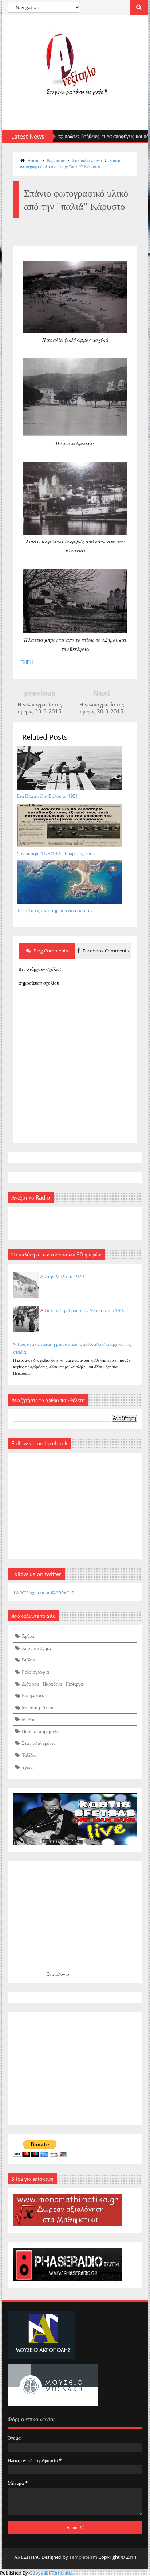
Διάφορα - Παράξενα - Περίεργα (52, 1684)
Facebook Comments (105, 951)
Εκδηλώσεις (33, 1695)
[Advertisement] (75, 2068)
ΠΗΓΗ (27, 662)
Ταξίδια (29, 1755)
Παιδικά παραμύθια (41, 1731)
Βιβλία (29, 1660)
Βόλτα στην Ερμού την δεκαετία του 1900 (85, 1310)
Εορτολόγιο (58, 1974)
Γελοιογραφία (35, 1672)
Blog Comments (50, 951)
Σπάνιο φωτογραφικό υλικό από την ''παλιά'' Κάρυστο (70, 163)
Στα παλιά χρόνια (87, 160)
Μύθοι (28, 1719)
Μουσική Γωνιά (38, 1707)
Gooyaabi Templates (51, 2573)
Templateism (83, 2557)
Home (33, 160)
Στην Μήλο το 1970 (64, 1276)
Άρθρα (28, 1636)
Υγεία (27, 1767)
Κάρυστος (56, 160)
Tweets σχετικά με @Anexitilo (44, 1592)
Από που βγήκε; (37, 1648)
